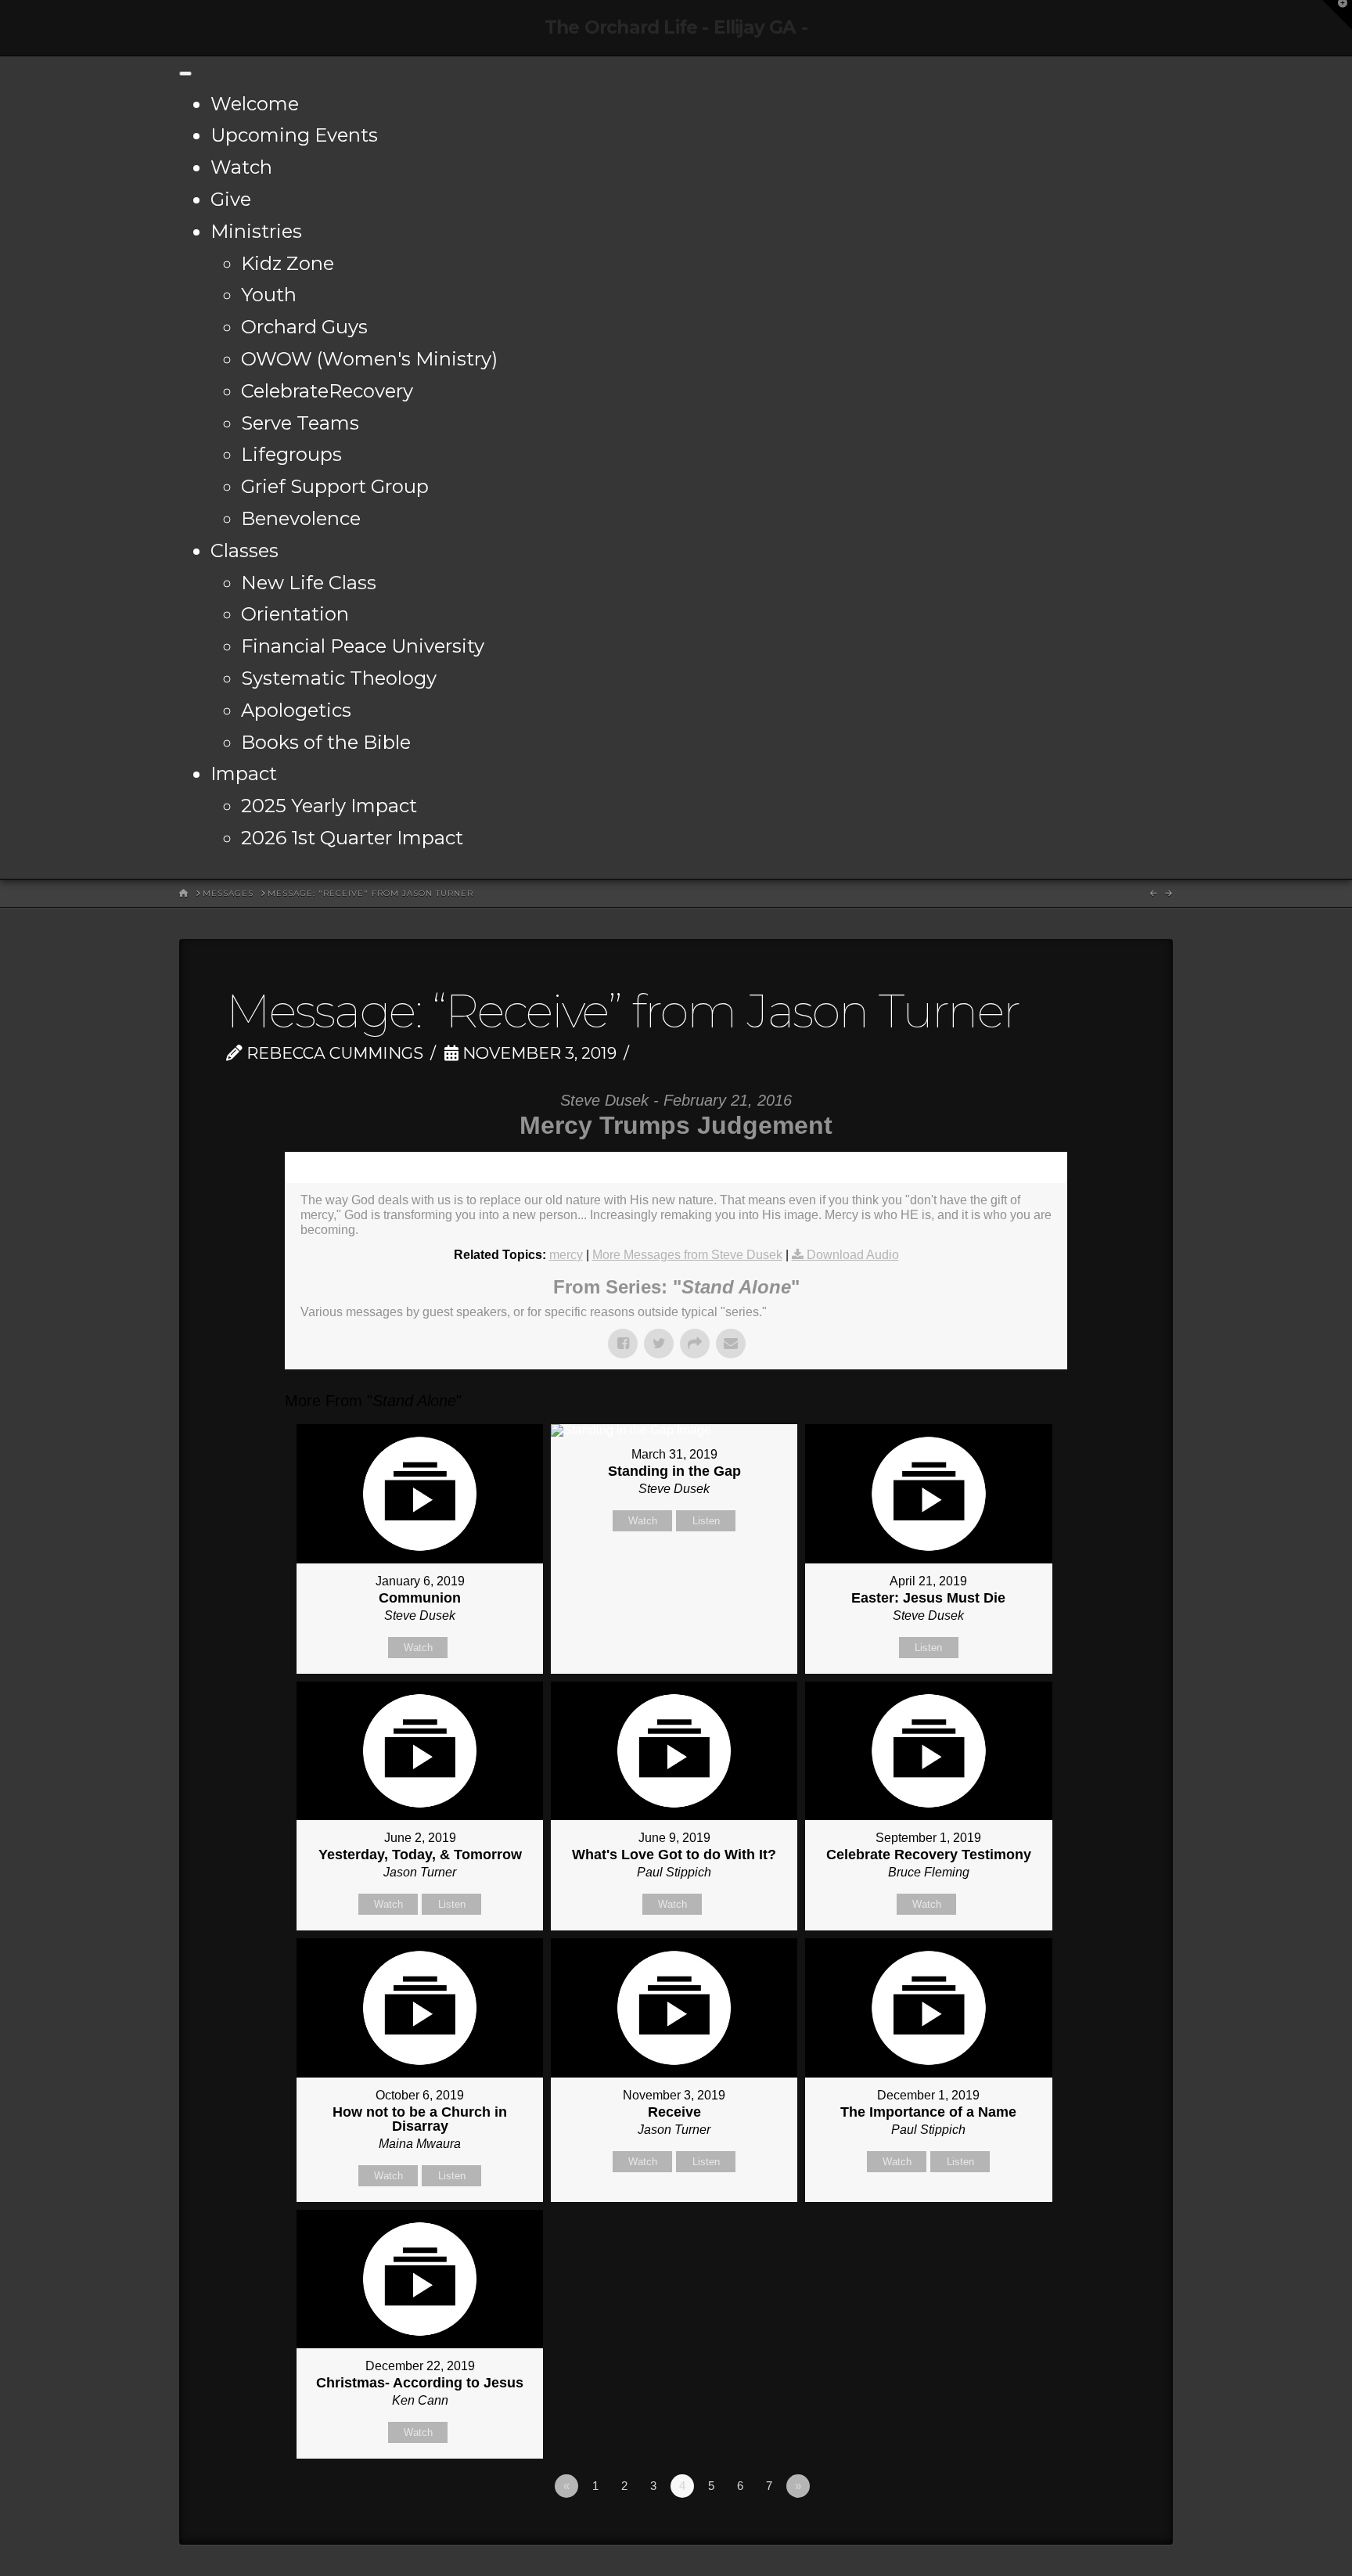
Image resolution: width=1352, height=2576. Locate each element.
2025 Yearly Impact (329, 806)
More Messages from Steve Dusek (687, 1255)
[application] (676, 1167)
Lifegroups (291, 454)
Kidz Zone (288, 263)
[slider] (654, 1167)
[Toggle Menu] (185, 74)
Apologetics (296, 710)
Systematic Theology (339, 678)
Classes (245, 550)
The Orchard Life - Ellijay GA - (676, 28)
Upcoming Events (294, 135)
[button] (1337, 15)
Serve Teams (300, 423)
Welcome (255, 104)
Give (231, 199)
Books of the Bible (326, 742)
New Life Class (309, 583)
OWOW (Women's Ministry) (369, 359)
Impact (244, 774)
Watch (241, 167)
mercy (566, 1255)
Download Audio (853, 1255)
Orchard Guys (304, 327)
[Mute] (1004, 1167)
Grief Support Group (335, 486)
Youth (269, 295)
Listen (706, 1521)
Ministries (256, 231)
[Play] (304, 1167)
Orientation (295, 614)
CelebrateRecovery (327, 391)
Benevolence (301, 518)
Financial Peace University (363, 646)
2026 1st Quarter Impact (352, 838)
